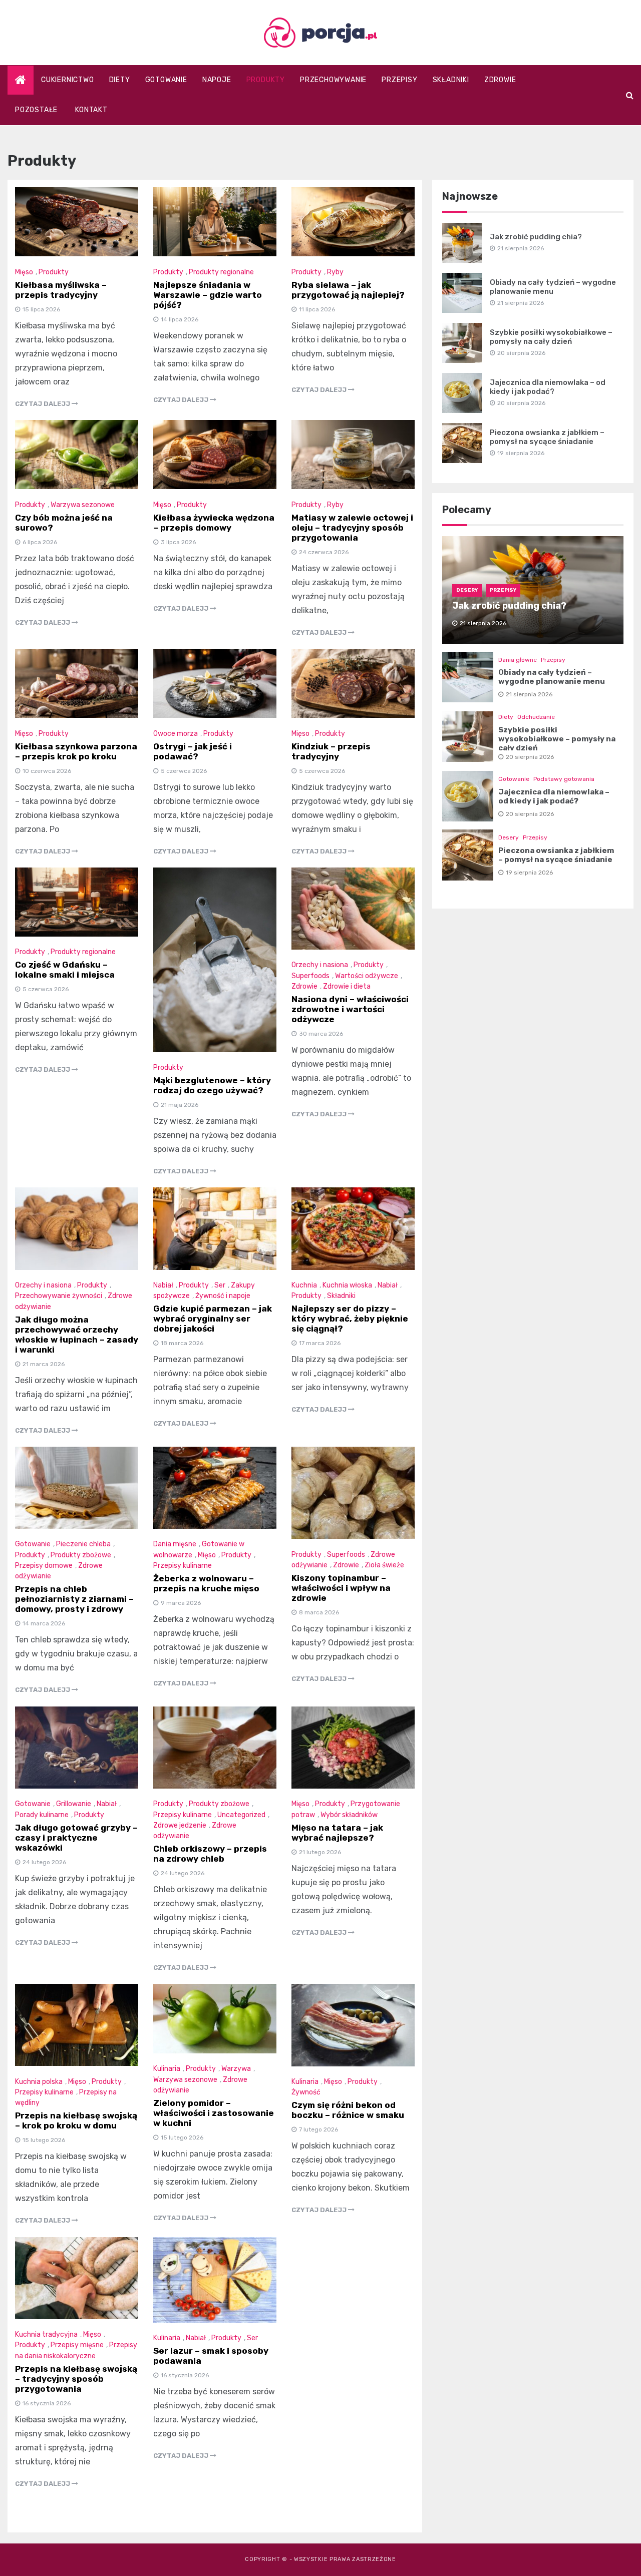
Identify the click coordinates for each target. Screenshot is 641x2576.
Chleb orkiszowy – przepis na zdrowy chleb (210, 1854)
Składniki (451, 80)
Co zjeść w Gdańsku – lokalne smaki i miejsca (65, 970)
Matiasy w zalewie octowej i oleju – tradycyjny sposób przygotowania (352, 528)
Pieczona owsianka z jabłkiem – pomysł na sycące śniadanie (547, 437)
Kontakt (91, 110)
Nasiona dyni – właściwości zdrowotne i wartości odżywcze (350, 1009)
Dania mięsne (175, 1544)
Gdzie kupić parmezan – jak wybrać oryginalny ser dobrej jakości (213, 1319)
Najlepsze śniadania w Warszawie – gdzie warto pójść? (208, 295)
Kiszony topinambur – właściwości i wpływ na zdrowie (341, 1588)
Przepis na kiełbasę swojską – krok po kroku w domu (76, 2120)
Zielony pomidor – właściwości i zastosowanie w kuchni (214, 2113)
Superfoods (310, 976)
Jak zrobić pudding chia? (536, 237)
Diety (120, 80)
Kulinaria (167, 2069)
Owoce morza (176, 734)
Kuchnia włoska (347, 1285)
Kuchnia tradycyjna (46, 2334)
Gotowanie (166, 80)
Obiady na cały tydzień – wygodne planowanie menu (553, 287)
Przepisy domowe (44, 1566)
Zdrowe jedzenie (180, 1825)
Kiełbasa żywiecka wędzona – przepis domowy (214, 523)
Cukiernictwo (68, 80)
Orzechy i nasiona (320, 965)
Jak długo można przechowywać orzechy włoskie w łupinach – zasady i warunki (77, 1335)
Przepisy (399, 80)
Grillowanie (74, 1804)
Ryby (335, 272)
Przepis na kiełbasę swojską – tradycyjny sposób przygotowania (76, 2379)
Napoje (217, 80)
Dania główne (518, 660)
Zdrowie (500, 80)
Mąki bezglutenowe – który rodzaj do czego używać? (212, 1085)
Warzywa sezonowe (83, 505)
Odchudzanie (536, 717)
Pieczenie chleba (83, 1544)
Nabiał (163, 1285)
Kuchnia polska (39, 2082)
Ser (220, 1285)
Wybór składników (349, 1815)
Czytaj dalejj (43, 404)
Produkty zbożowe (81, 1555)
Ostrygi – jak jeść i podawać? (193, 751)
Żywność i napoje (223, 1296)
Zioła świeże (384, 1565)
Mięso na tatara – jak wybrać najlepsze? (337, 1833)
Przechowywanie (333, 80)
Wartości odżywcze (367, 976)
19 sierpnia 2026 (529, 873)
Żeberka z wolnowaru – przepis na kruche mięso (206, 1583)
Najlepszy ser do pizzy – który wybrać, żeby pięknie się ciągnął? (350, 1319)
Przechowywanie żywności (59, 1296)
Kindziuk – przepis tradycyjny (331, 751)
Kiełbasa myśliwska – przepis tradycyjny (61, 290)
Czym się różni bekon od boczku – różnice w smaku (348, 2110)
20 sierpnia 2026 (530, 757)
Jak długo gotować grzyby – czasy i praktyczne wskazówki (76, 1838)
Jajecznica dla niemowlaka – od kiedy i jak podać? (548, 387)
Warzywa (236, 2069)
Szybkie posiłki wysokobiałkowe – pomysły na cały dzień (551, 337)
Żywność (306, 2092)
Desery (467, 590)
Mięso (24, 272)
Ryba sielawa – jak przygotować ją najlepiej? (348, 290)
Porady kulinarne (42, 1815)
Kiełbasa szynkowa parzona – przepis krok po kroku (76, 751)
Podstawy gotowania (564, 779)
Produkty (266, 80)
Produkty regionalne (221, 272)
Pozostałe (36, 110)
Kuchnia (304, 1285)
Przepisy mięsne (77, 2345)
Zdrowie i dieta (347, 986)
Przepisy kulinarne (183, 1566)
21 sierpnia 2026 (529, 694)
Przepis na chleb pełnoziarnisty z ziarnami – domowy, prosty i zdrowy (74, 1599)
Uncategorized (241, 1815)
